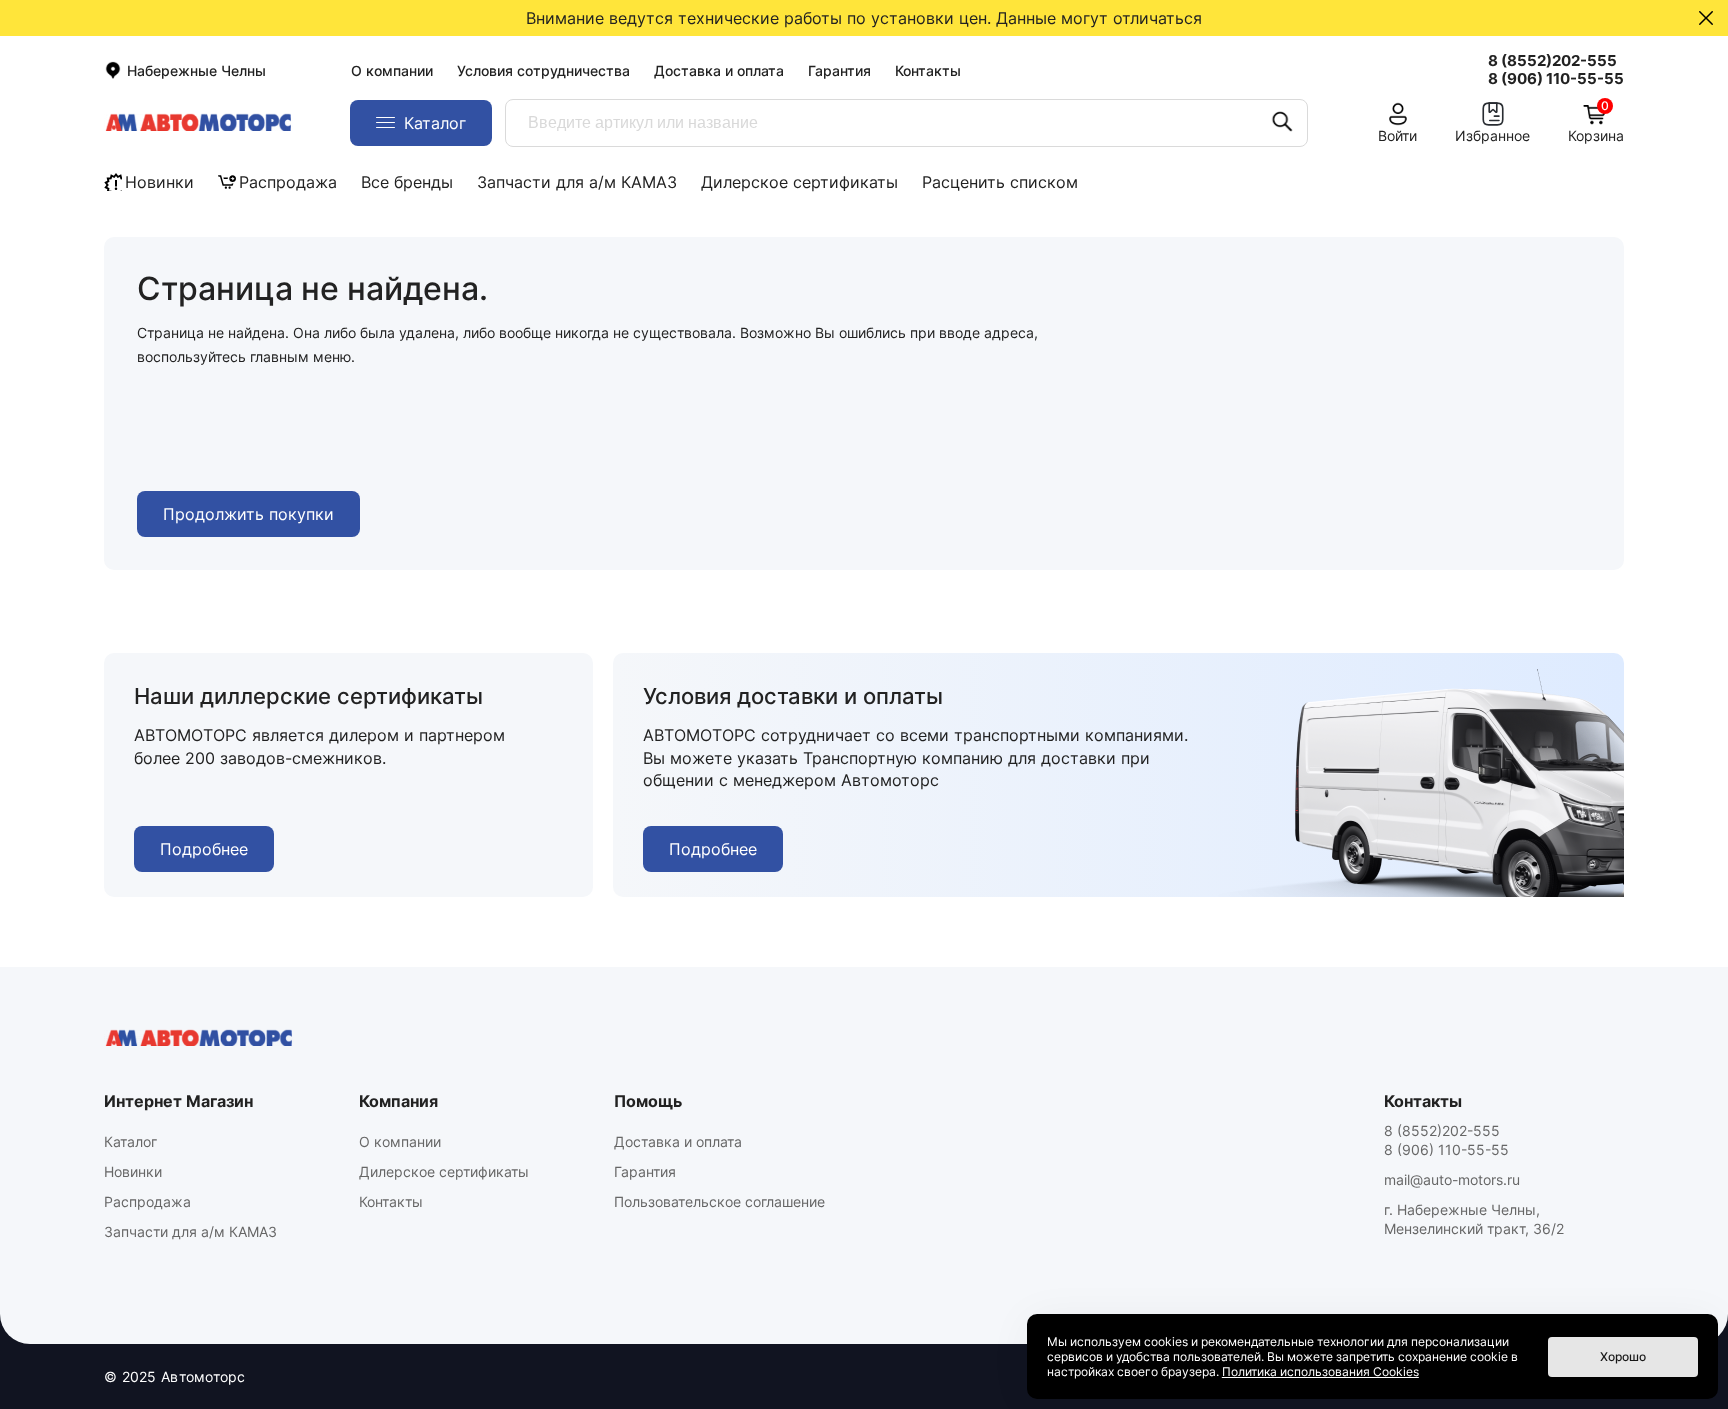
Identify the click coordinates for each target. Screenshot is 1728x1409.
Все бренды (407, 182)
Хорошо (1623, 1356)
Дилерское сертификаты (799, 182)
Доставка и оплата (719, 70)
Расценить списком (1000, 182)
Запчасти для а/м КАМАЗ (577, 182)
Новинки (159, 182)
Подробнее (204, 849)
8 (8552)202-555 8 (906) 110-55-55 (1446, 1140)
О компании (392, 70)
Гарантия (839, 70)
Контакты (928, 70)
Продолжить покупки (248, 514)
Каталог (130, 1141)
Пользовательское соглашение (719, 1201)
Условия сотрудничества (543, 70)
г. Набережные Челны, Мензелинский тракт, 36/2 (1474, 1219)
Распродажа (288, 182)
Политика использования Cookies (1320, 1371)
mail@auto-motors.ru (1452, 1179)
